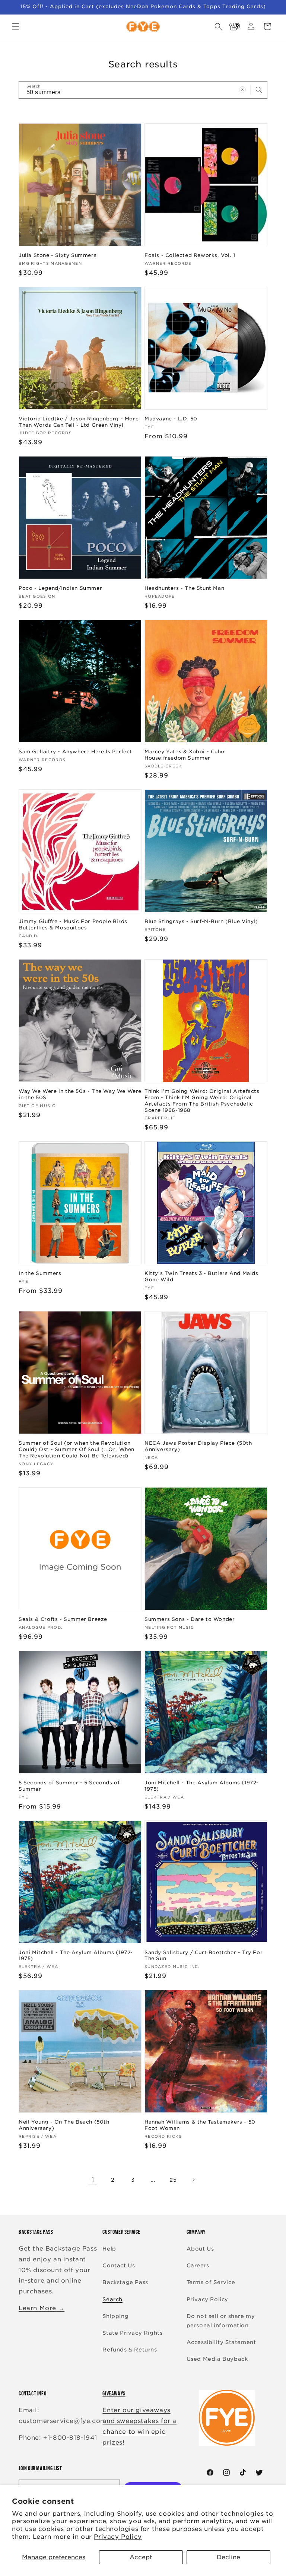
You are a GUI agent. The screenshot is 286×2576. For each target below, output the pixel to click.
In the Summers (40, 1273)
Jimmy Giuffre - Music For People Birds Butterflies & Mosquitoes (73, 925)
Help (109, 2249)
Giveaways (114, 2393)
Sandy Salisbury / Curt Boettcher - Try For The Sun (204, 1956)
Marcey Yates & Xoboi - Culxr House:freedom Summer (185, 755)
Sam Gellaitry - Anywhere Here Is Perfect (75, 752)
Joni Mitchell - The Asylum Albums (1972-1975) (202, 1786)
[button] (16, 26)
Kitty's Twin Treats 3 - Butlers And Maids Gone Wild (201, 1276)
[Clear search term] (242, 90)
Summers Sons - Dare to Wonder (190, 1619)
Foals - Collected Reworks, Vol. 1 (190, 255)
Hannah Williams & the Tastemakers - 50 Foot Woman (200, 2125)
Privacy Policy (118, 2537)
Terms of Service (211, 2282)
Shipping (115, 2316)
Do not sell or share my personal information (221, 2321)
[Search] (259, 90)
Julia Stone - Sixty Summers (58, 255)
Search (112, 2299)
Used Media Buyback (217, 2359)
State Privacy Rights (132, 2333)
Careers (198, 2265)
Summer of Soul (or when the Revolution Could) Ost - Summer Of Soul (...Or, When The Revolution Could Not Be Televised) (77, 1449)
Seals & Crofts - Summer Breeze (63, 1619)
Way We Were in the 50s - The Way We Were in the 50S (80, 1094)
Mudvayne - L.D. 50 (171, 419)
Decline (228, 2557)
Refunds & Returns (130, 2350)
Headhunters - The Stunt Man (184, 588)
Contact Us (119, 2265)
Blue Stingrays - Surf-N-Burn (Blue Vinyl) (201, 921)
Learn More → (42, 2308)
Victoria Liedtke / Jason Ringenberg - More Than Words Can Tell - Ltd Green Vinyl (79, 422)
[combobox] (143, 90)
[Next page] (193, 2180)
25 (173, 2180)
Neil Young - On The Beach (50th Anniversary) (64, 2125)
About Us (200, 2249)
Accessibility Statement (221, 2342)
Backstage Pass (125, 2282)
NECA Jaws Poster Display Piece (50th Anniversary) (198, 1446)
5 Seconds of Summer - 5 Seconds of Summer (69, 1786)
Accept (141, 2557)
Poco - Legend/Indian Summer (60, 588)
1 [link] (93, 2180)
